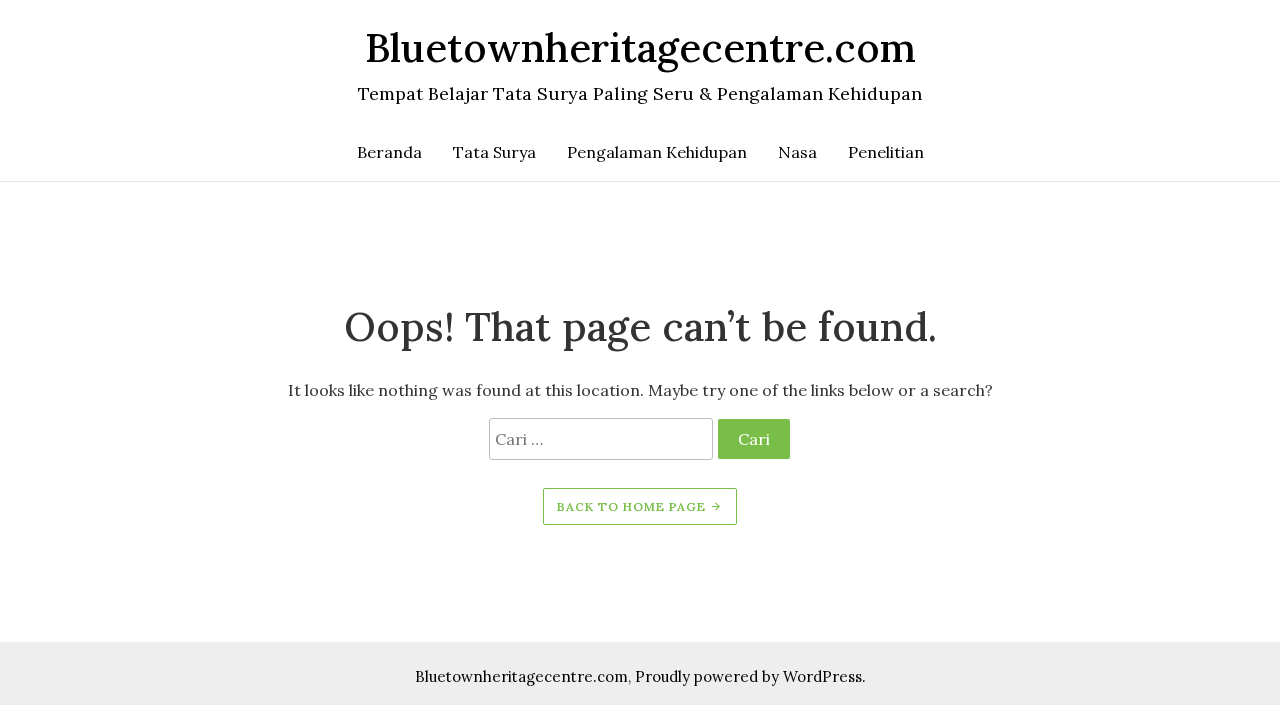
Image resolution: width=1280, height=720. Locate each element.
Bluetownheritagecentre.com (521, 676)
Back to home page (633, 506)
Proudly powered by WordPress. (750, 676)
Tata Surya (494, 152)
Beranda (389, 152)
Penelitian (886, 152)
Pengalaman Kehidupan (657, 152)
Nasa (797, 152)
